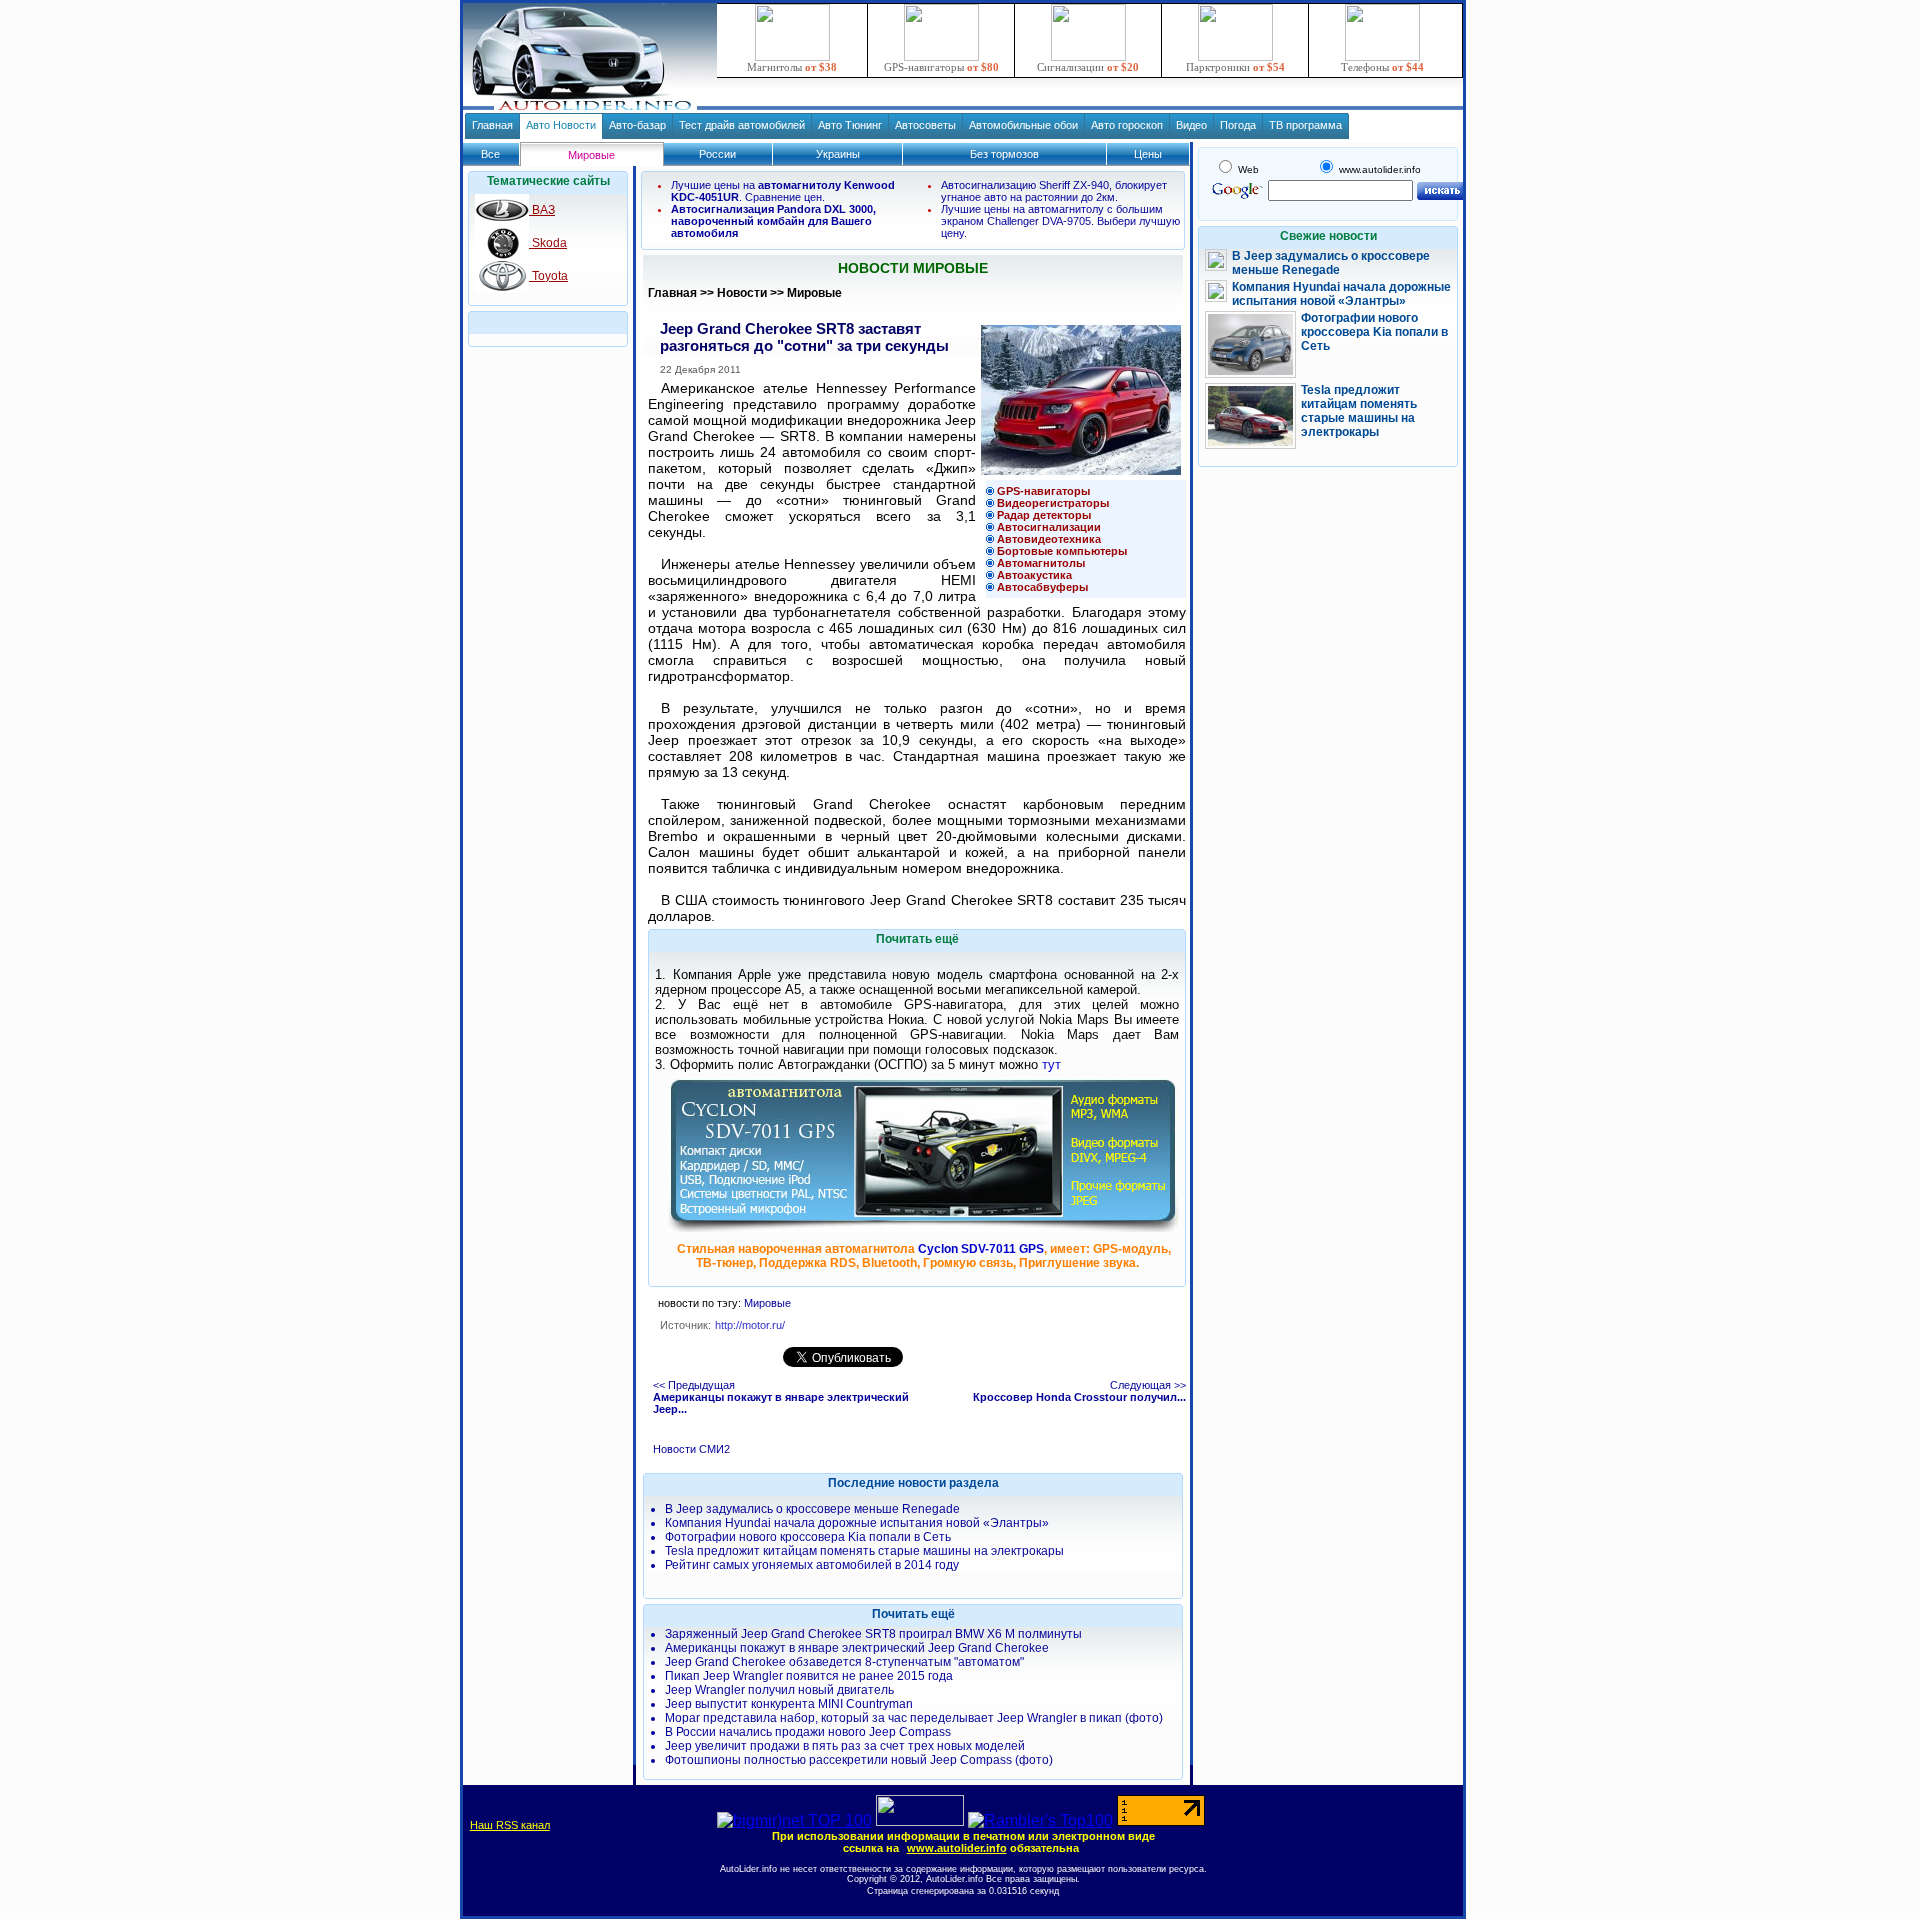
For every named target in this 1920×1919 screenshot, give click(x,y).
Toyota (548, 276)
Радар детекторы (1044, 515)
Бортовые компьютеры (1062, 551)
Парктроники (1235, 67)
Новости (742, 293)
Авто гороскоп (1127, 125)
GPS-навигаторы (941, 67)
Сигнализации (1088, 67)
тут (1051, 1064)
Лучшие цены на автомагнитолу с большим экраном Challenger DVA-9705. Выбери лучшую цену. (1060, 221)
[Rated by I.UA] (920, 1820)
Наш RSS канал (510, 1825)
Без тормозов (1004, 154)
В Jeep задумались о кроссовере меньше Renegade (812, 1509)
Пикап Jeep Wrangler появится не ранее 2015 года (809, 1676)
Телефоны (1382, 67)
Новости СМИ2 (691, 1449)
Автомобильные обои (1023, 125)
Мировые (814, 293)
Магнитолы (792, 67)
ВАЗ (542, 210)
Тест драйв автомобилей (742, 125)
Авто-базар (637, 125)
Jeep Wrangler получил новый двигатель (779, 1690)
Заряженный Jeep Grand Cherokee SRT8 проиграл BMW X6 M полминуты (873, 1634)
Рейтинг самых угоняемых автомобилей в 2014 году (812, 1565)
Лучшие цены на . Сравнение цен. (783, 191)
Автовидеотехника (1049, 539)
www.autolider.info (957, 1848)
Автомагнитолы (1041, 563)
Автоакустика (1034, 575)
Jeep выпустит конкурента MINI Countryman (789, 1704)
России (717, 154)
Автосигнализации (1049, 527)
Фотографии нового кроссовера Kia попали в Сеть (808, 1537)
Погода (1238, 125)
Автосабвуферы (1042, 587)
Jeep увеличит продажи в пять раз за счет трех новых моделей (845, 1746)
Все (490, 154)
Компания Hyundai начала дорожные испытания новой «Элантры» (857, 1523)
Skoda (548, 243)
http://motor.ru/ (750, 1325)
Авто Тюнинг (850, 125)
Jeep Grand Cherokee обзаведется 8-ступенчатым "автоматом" (844, 1662)
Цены (1148, 154)
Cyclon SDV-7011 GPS (981, 1249)
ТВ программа (1305, 125)
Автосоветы (925, 125)
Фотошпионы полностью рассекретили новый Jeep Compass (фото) (859, 1760)
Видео (1191, 125)
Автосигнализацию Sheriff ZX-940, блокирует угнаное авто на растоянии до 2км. (1054, 191)
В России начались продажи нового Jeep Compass (808, 1732)
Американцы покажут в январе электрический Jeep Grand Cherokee (857, 1648)
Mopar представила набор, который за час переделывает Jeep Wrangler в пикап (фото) (914, 1718)
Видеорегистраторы (1053, 503)
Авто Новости (561, 125)
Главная (492, 125)
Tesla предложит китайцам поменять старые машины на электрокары (864, 1551)
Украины (838, 154)
